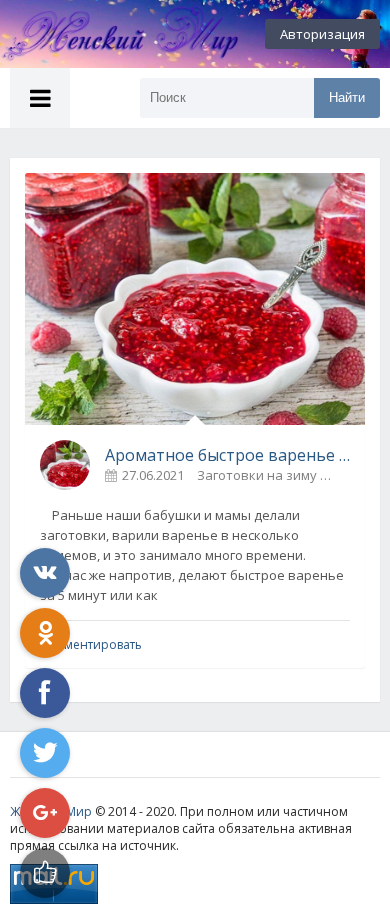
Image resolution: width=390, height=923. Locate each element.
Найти (347, 97)
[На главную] (110, 34)
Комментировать (91, 644)
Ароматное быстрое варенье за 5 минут (227, 455)
